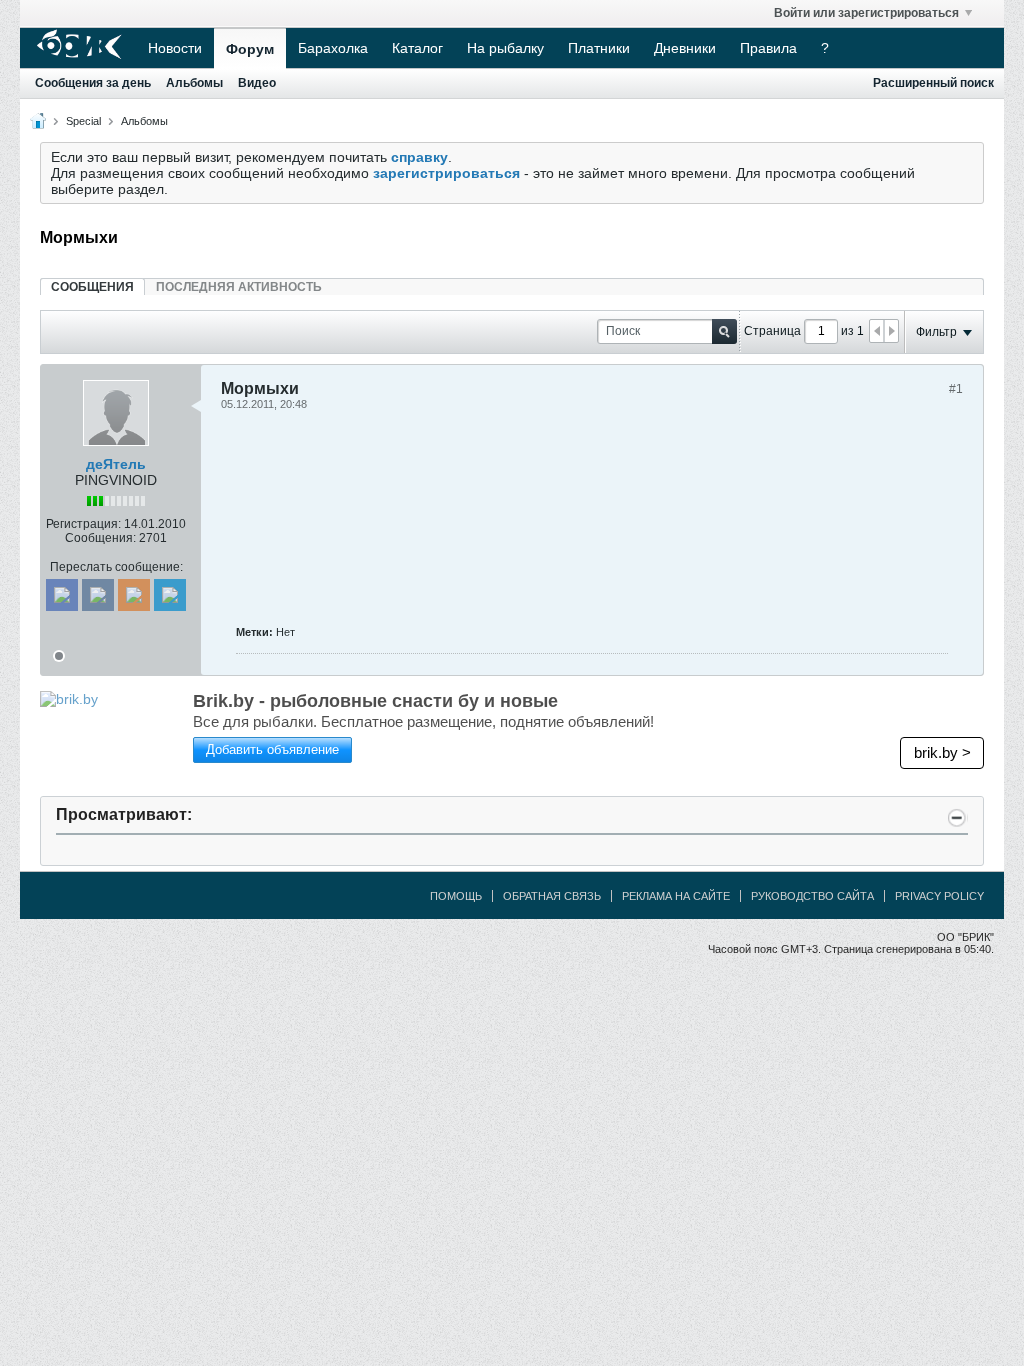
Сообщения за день (93, 83)
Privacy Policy (939, 896)
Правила (768, 48)
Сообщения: (100, 538)
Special (83, 121)
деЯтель (116, 464)
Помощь (456, 896)
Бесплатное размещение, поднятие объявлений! (423, 721)
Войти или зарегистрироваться (866, 13)
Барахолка (333, 48)
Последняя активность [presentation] (239, 287)
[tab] (92, 286)
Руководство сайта (812, 896)
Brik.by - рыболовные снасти (375, 701)
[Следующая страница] (891, 331)
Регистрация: (83, 524)
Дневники (685, 48)
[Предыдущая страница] (877, 331)
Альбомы (194, 83)
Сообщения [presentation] (92, 287)
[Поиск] (724, 331)
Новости (175, 48)
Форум (250, 49)
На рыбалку (505, 48)
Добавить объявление (272, 749)
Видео (257, 83)
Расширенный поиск (933, 83)
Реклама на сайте (676, 896)
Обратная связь (552, 896)
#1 (956, 389)
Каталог (417, 48)
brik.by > (942, 752)
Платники (599, 48)
